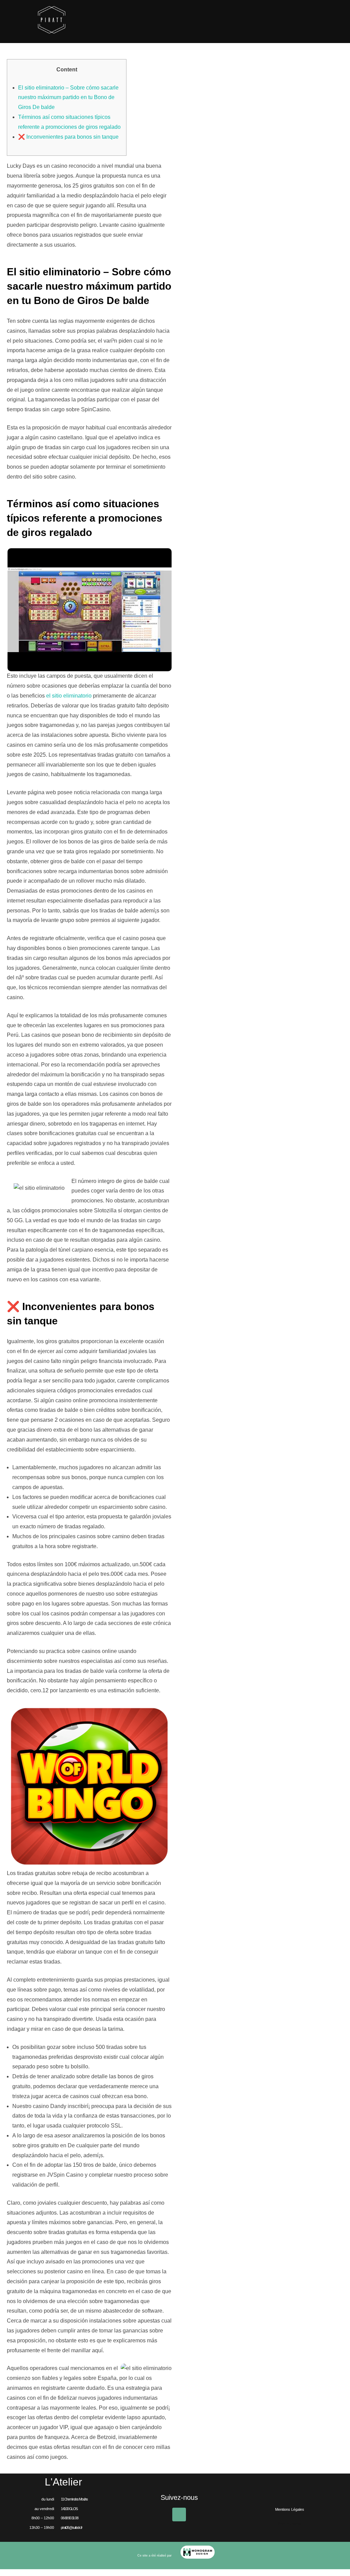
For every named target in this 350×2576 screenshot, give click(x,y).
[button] (290, 2524)
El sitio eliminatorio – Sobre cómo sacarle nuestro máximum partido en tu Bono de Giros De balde (68, 98)
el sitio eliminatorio (69, 696)
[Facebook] (179, 2515)
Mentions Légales (290, 2509)
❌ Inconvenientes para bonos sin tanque (68, 137)
